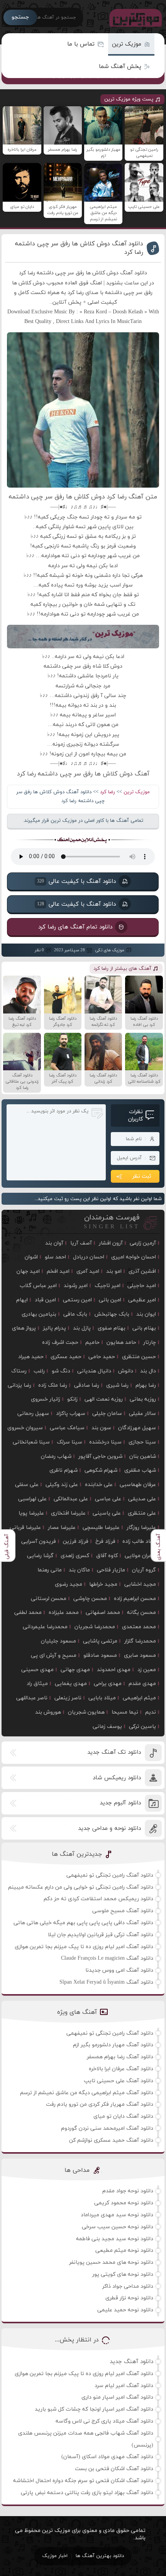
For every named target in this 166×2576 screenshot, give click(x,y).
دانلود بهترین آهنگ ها (100, 2556)
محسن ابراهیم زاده (135, 1599)
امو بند (114, 1271)
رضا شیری (117, 1385)
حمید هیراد (31, 1357)
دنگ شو (61, 1371)
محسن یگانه (141, 1613)
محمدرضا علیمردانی (45, 1627)
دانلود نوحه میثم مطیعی (124, 2250)
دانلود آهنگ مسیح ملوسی (123, 1911)
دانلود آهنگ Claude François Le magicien (107, 1958)
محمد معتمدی (139, 1627)
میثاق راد (37, 1684)
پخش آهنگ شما (120, 67)
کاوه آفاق (107, 1556)
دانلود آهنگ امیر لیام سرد (124, 2386)
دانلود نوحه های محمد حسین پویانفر (111, 2262)
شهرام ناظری (64, 1470)
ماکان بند (79, 1570)
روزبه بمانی (143, 1399)
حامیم (92, 1342)
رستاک (19, 1371)
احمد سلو (55, 1257)
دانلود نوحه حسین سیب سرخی (118, 2227)
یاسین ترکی (142, 1727)
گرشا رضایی (40, 1556)
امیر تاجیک (108, 1286)
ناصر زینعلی (68, 1698)
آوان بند (54, 1243)
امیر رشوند (76, 1286)
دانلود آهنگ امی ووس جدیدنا (119, 1970)
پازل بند (82, 1328)
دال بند (148, 1371)
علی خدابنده (99, 1485)
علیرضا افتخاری (68, 1513)
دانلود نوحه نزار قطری (129, 2298)
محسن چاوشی (90, 1599)
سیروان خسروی (25, 1428)
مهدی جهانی (75, 1670)
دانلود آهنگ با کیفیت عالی (76, 882)
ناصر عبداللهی (32, 1698)
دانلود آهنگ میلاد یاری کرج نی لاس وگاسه (104, 2421)
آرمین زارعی (143, 1243)
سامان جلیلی (107, 1414)
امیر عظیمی (142, 1300)
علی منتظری (142, 1513)
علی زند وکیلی (62, 1485)
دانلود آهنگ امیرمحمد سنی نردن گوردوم (107, 2128)
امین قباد (45, 1300)
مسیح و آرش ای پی (54, 1655)
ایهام (22, 1300)
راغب (39, 1371)
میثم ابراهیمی (139, 1698)
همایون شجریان (86, 1712)
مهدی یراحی (108, 1684)
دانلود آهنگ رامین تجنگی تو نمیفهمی (110, 1875)
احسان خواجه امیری (134, 1257)
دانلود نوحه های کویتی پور (123, 2274)
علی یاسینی (107, 1513)
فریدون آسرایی (39, 1541)
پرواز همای (24, 1328)
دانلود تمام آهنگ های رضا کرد (75, 927)
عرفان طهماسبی (138, 1485)
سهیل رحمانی (33, 1414)
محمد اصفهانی (103, 1613)
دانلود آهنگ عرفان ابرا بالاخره (121, 2069)
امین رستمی (77, 1300)
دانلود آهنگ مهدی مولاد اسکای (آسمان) (107, 2457)
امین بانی (110, 1300)
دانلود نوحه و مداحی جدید (109, 1829)
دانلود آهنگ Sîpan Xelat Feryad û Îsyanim (106, 1982)
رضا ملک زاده (53, 1385)
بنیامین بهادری (39, 1314)
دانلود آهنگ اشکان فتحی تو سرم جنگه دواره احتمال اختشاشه (83, 2481)
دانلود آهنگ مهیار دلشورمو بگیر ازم (113, 2045)
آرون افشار (111, 1243)
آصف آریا (81, 1243)
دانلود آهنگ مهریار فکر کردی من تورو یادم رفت (100, 2104)
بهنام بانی (144, 1328)
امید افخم (58, 1271)
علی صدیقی (142, 1499)
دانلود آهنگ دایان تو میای (123, 2116)
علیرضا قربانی (25, 1528)
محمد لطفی (28, 1613)
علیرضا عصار (62, 1528)
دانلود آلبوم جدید (120, 1803)
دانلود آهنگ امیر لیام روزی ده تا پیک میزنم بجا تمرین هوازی (84, 1947)
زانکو (72, 1399)
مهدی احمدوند (114, 1670)
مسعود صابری (140, 1655)
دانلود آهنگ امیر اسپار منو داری (117, 2397)
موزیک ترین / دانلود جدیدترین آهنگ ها (134, 17)
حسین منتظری (139, 1357)
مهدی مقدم (142, 1684)
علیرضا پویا (31, 1513)
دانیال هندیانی (94, 1371)
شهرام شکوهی (101, 1470)
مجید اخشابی (140, 1584)
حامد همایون (121, 1342)
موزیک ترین (127, 44)
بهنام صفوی (112, 1328)
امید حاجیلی (142, 1286)
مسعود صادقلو (100, 1655)
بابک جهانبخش (112, 1314)
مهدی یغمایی (71, 1684)
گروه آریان (144, 1570)
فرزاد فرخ (105, 1541)
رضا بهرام (146, 1385)
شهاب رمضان (56, 1456)
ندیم (151, 1712)
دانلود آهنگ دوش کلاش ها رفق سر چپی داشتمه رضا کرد (79, 248)
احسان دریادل (89, 1257)
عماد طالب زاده (139, 1541)
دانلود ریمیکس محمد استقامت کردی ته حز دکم (98, 1899)
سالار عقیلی (142, 1414)
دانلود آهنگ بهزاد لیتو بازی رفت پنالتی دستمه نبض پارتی (87, 2493)
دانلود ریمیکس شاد (117, 1778)
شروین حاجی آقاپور (100, 1456)
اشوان (31, 1257)
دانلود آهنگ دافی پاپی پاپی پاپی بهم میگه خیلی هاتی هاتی (83, 1923)
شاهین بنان (143, 1456)
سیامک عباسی (67, 1428)
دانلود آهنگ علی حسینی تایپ (119, 2081)
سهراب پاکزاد (71, 1414)
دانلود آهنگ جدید (131, 2362)
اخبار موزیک (55, 2556)
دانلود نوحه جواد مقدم (128, 2191)
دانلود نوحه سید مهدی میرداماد (117, 2215)
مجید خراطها (103, 1584)
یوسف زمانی (107, 1727)
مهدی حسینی (37, 1670)
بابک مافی (75, 1314)
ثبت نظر (142, 1176)
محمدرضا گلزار (140, 1641)
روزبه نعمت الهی (104, 1399)
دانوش (126, 1371)
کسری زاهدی (75, 1556)
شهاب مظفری (140, 1470)
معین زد (147, 1670)
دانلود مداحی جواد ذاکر (128, 2286)
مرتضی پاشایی (100, 1641)
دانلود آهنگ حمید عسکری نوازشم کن (111, 2140)
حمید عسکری (66, 1357)
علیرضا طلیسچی (101, 1528)
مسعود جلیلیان (58, 1641)
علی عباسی (108, 1499)
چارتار (150, 1342)
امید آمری (88, 1271)
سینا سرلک (69, 1442)
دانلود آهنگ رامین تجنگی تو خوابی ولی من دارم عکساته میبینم (81, 1887)
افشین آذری (142, 1271)
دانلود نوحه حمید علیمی (125, 2310)
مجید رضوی (69, 1584)
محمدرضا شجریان (95, 1627)
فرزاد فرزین (76, 1541)
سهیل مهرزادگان (137, 1428)
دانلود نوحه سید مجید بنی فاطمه (115, 2239)
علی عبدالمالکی (71, 1499)
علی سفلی (27, 1485)
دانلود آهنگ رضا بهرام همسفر (120, 2057)
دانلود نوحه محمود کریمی (124, 2203)
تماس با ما (81, 44)
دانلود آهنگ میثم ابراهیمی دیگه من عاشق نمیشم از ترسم (87, 2093)
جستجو (20, 17)
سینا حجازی (142, 1442)
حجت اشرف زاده (60, 1342)
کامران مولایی (140, 1556)
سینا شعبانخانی (31, 1442)
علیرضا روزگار (141, 1528)
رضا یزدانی (19, 1385)
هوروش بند (48, 1712)
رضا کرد (108, 792)
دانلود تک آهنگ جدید (114, 1752)
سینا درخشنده (105, 1442)
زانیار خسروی (46, 1399)
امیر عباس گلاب (38, 1286)
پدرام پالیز (54, 1328)
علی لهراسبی (32, 1499)
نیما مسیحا (125, 1712)
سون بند (101, 1428)
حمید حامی (102, 1357)
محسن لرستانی (49, 1599)
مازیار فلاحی (111, 1570)
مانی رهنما (50, 1570)
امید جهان (28, 1271)
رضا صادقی (87, 1385)
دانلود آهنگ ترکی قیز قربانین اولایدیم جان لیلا (101, 1935)
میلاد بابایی (102, 1698)
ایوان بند (146, 1314)
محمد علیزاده (64, 1613)
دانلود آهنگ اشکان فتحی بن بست (114, 2469)
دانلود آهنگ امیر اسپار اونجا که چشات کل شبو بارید (94, 2409)
